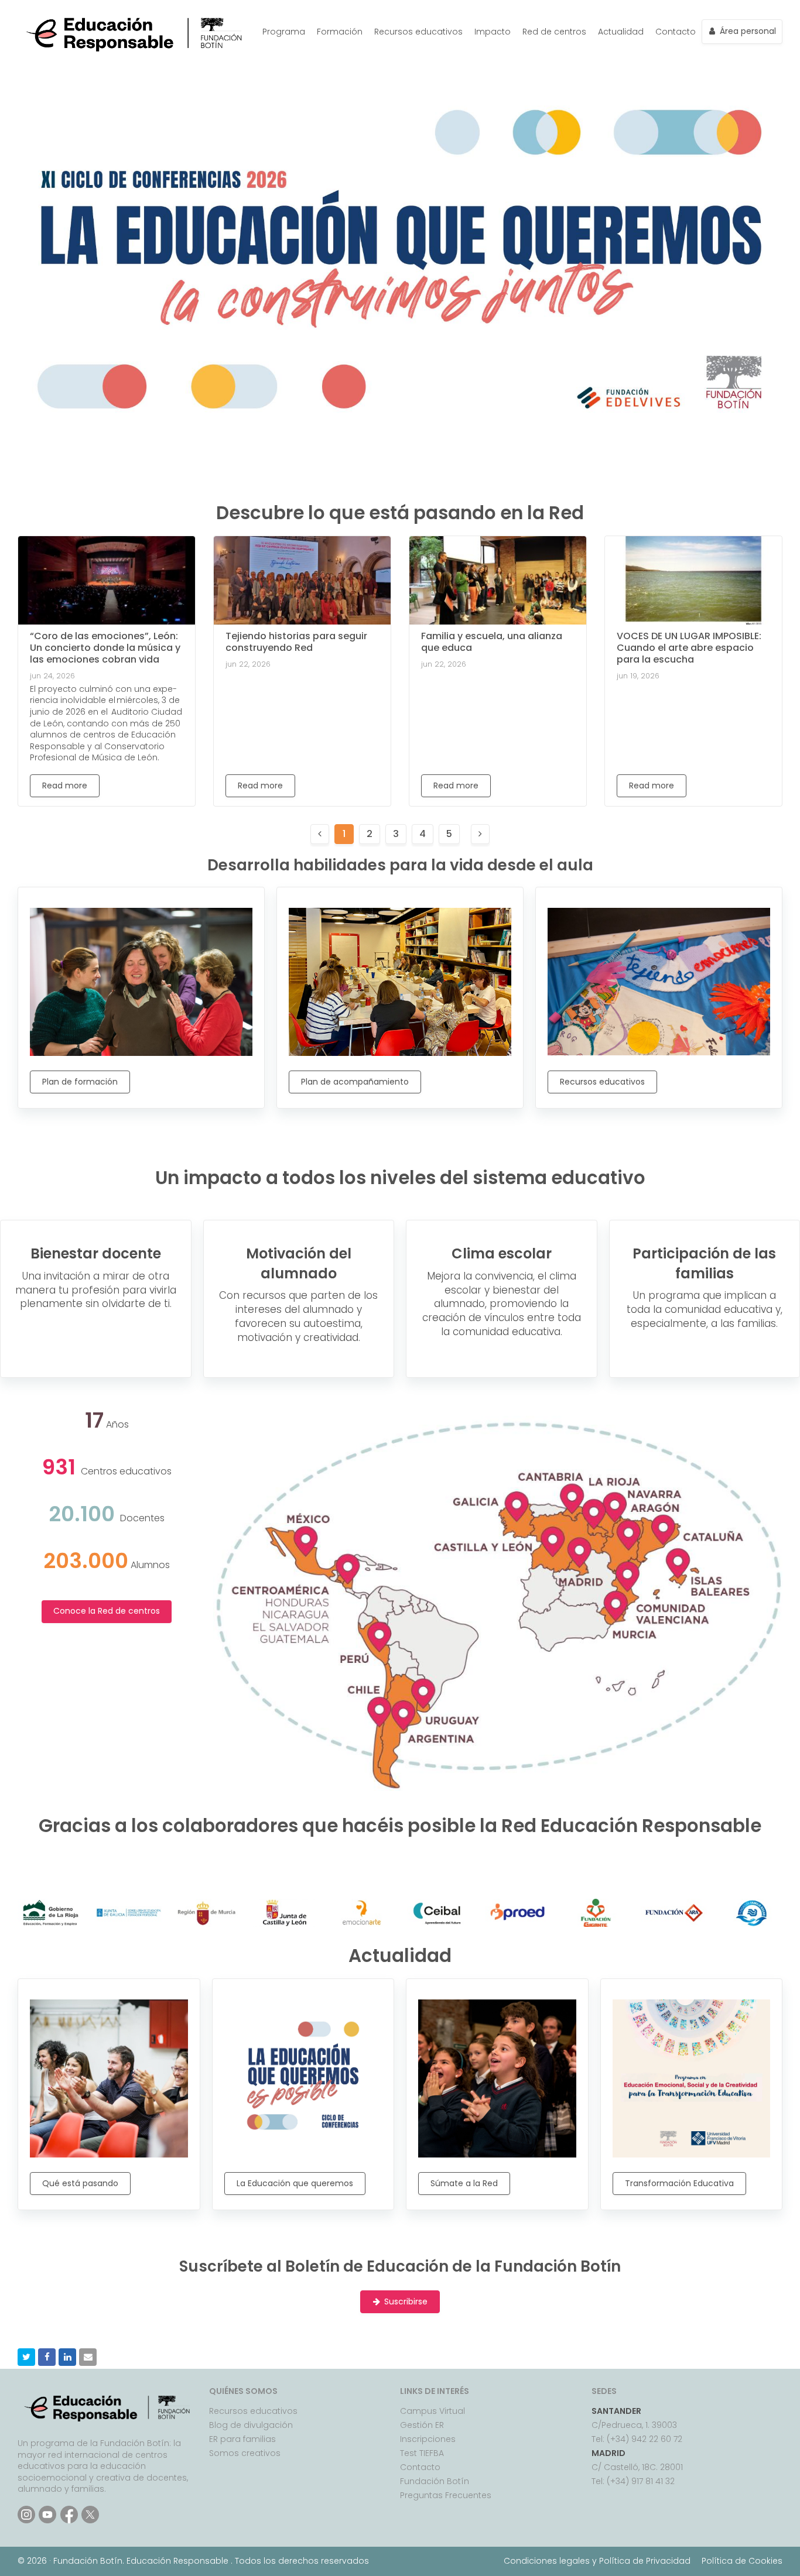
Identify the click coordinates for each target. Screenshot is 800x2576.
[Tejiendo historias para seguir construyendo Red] (302, 580)
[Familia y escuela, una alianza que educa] (498, 580)
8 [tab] (461, 415)
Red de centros (554, 32)
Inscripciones (428, 2439)
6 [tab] (426, 415)
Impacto (493, 32)
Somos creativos (245, 2453)
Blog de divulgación (251, 2425)
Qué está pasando (80, 2183)
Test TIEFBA (422, 2453)
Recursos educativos (418, 32)
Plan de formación (80, 1082)
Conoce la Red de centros (107, 1611)
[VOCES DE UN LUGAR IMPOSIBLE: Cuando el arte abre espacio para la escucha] (693, 580)
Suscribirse (406, 2302)
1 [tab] (339, 415)
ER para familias (242, 2439)
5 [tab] (409, 415)
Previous (29, 257)
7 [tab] (444, 415)
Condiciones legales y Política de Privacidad (597, 2561)
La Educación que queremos (295, 2183)
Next (771, 257)
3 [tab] (374, 415)
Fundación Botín (435, 2481)
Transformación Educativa (679, 2183)
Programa (284, 32)
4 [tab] (391, 415)
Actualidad (621, 32)
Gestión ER (422, 2425)
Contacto (676, 32)
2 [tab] (356, 415)
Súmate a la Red (464, 2183)
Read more (65, 786)
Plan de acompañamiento (355, 1082)
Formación (340, 32)
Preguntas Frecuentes (446, 2495)
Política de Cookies (742, 2561)
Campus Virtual (433, 2411)
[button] (26, 2357)
